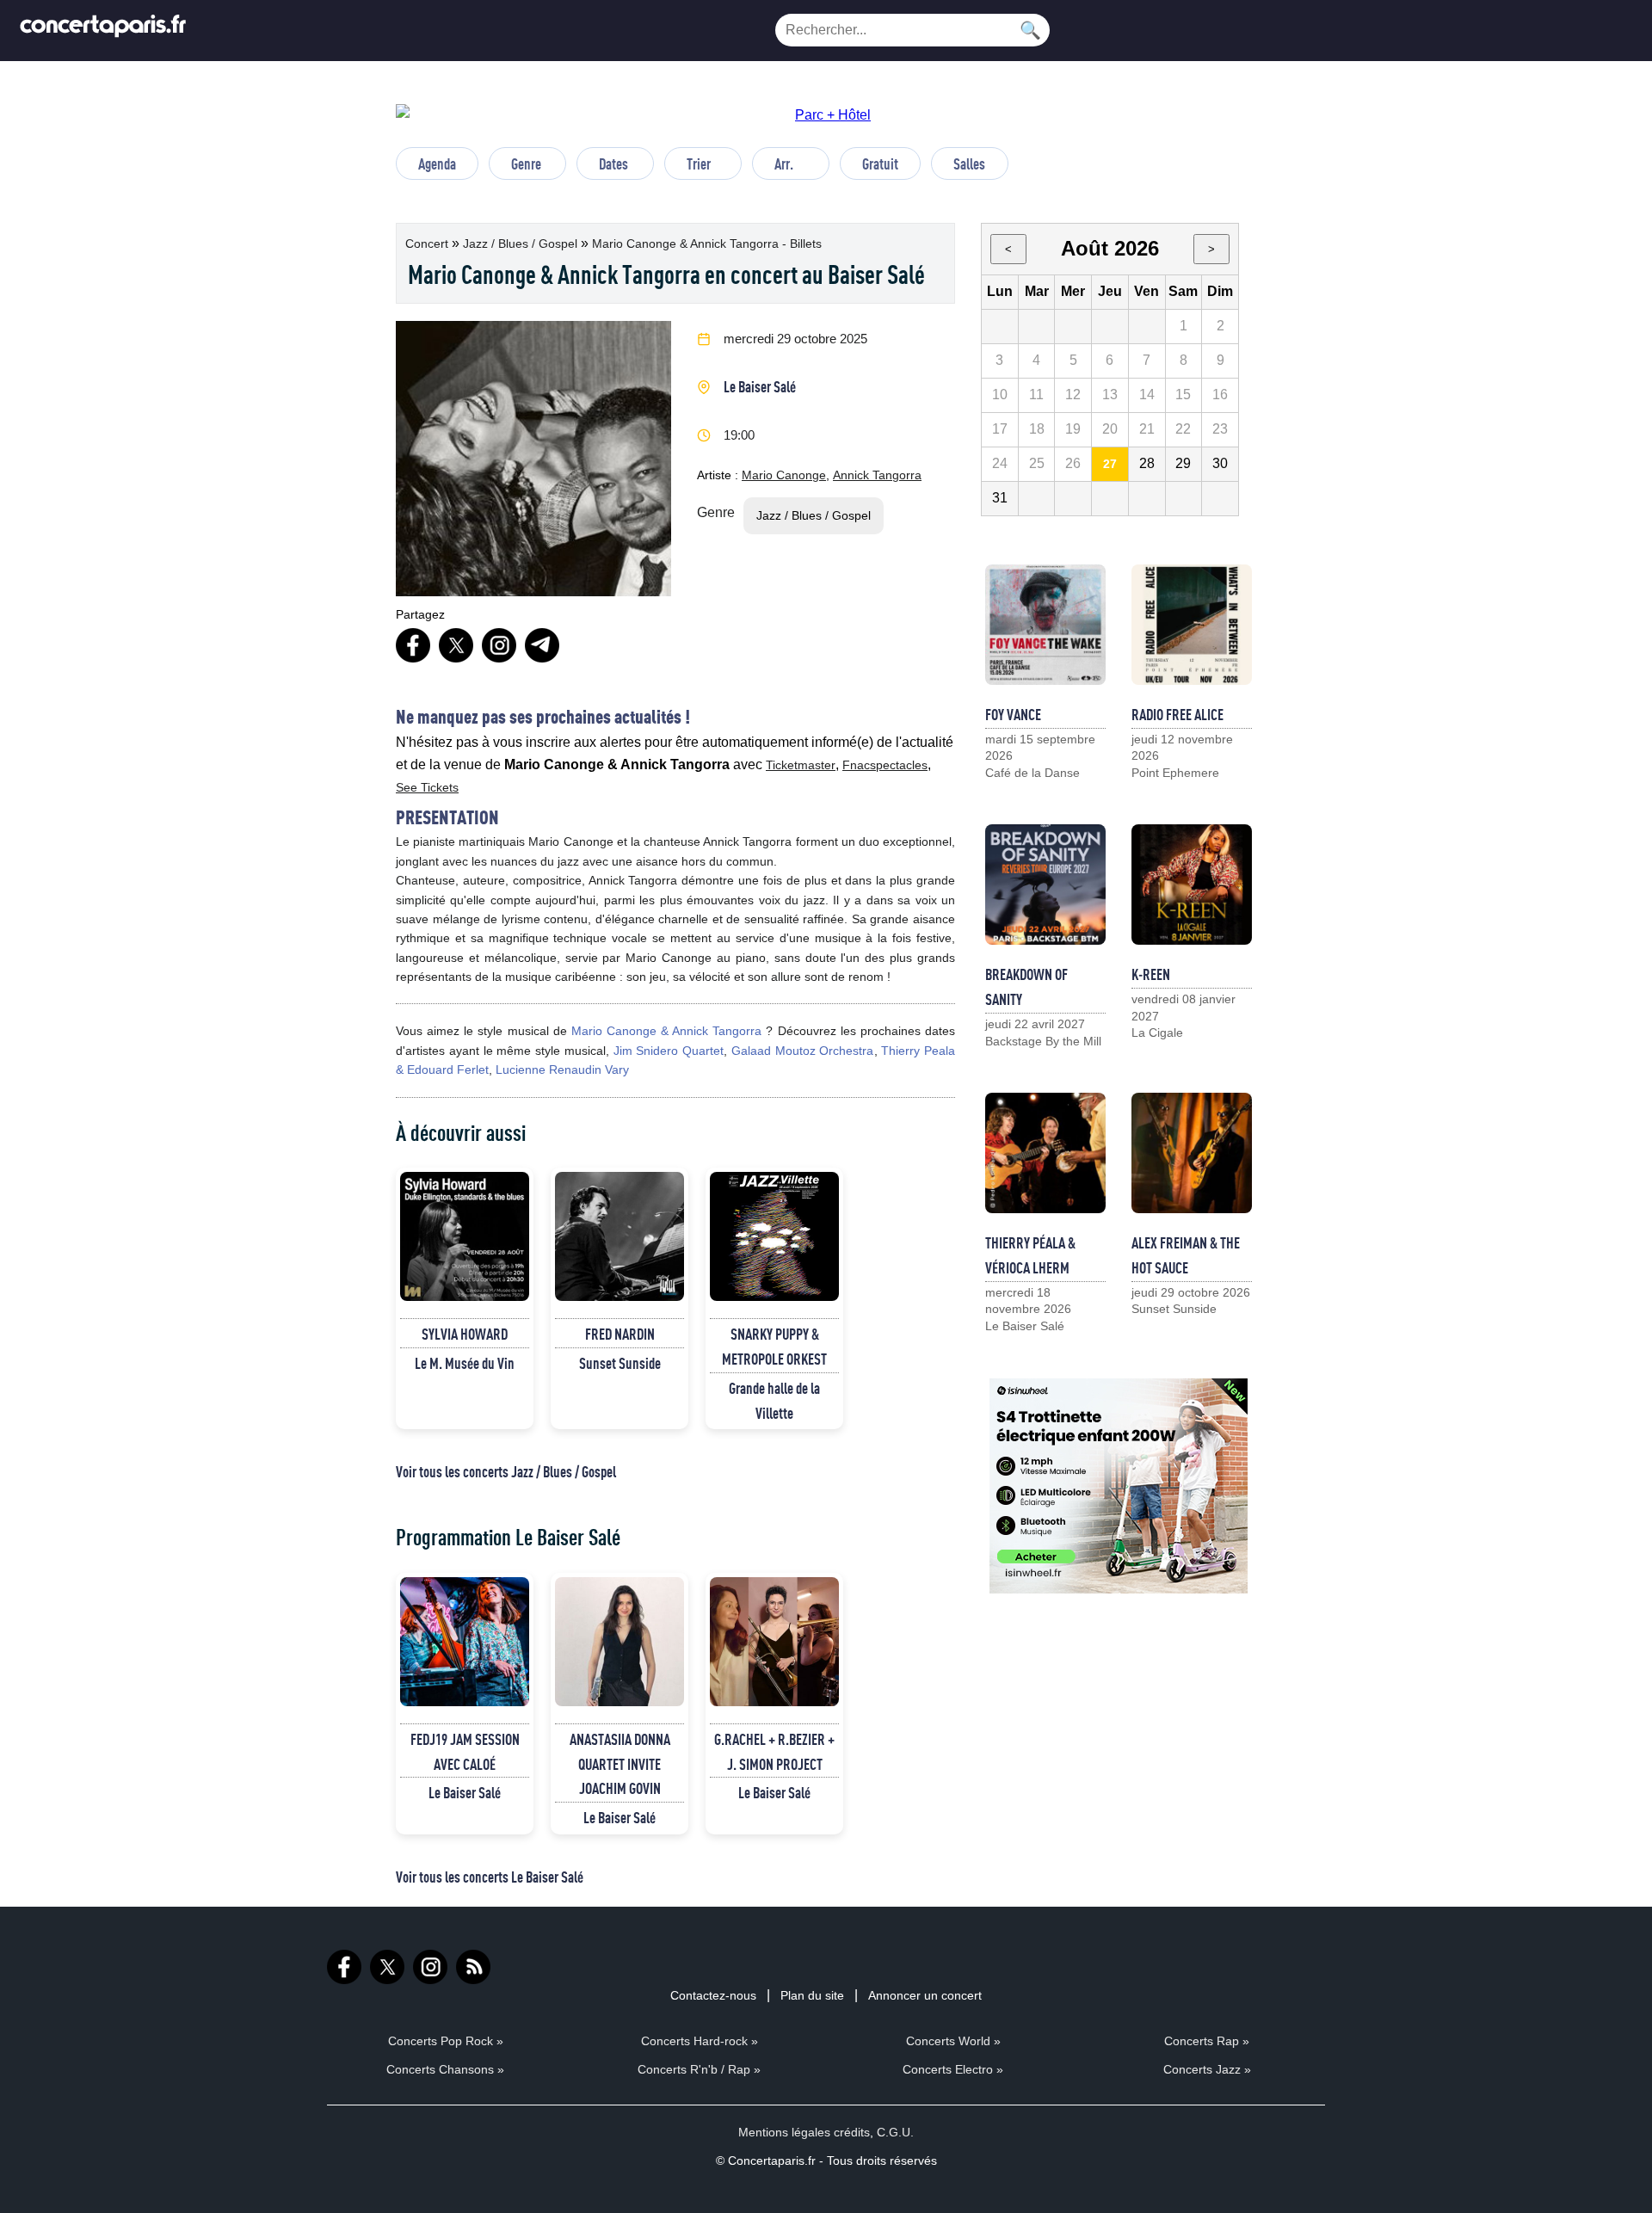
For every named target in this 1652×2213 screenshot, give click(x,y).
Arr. (784, 163)
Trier (699, 163)
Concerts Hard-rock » (700, 2041)
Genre (526, 163)
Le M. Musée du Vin (465, 1363)
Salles (969, 163)
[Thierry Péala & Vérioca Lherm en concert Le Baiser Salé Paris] (1045, 1153)
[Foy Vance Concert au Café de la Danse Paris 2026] (1045, 625)
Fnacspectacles (885, 765)
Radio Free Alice (1177, 714)
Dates (613, 163)
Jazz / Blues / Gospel (522, 243)
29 (1183, 463)
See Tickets (427, 787)
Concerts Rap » (1207, 2041)
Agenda (437, 163)
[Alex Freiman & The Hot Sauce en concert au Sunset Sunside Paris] (1192, 1153)
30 (1220, 463)
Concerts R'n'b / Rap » (699, 2069)
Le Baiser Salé (760, 386)
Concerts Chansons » (445, 2069)
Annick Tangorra (877, 475)
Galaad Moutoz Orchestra (803, 1051)
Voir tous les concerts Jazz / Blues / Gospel (506, 1471)
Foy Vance (1013, 714)
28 (1147, 463)
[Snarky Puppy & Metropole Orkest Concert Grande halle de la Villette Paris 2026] (774, 1236)
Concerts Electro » (953, 2069)
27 (1110, 464)
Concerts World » (953, 2041)
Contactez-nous (713, 1995)
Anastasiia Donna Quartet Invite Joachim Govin (620, 1764)
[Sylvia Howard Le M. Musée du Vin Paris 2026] (465, 1236)
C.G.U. (895, 2132)
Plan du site (812, 1995)
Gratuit (880, 163)
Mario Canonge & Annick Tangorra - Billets (707, 243)
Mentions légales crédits (804, 2132)
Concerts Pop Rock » (446, 2041)
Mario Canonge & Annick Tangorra (667, 1031)
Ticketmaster (801, 765)
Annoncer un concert (925, 1995)
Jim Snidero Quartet (669, 1051)
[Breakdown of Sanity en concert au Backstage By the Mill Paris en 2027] (1045, 885)
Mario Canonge (784, 475)
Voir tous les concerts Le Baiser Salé (490, 1877)
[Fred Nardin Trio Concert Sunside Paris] (619, 1236)
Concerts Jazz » (1207, 2069)
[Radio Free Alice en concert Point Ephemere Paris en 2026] (1192, 625)
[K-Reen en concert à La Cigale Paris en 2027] (1192, 885)
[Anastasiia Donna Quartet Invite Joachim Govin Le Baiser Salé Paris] (619, 1642)
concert (428, 243)
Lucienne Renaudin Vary (562, 1070)
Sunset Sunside (620, 1363)
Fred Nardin (620, 1334)
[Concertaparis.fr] (103, 31)
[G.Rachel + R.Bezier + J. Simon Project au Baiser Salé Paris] (774, 1642)
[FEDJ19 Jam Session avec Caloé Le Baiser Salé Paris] (465, 1642)
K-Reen (1151, 974)
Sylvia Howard (465, 1334)
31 (1000, 498)
